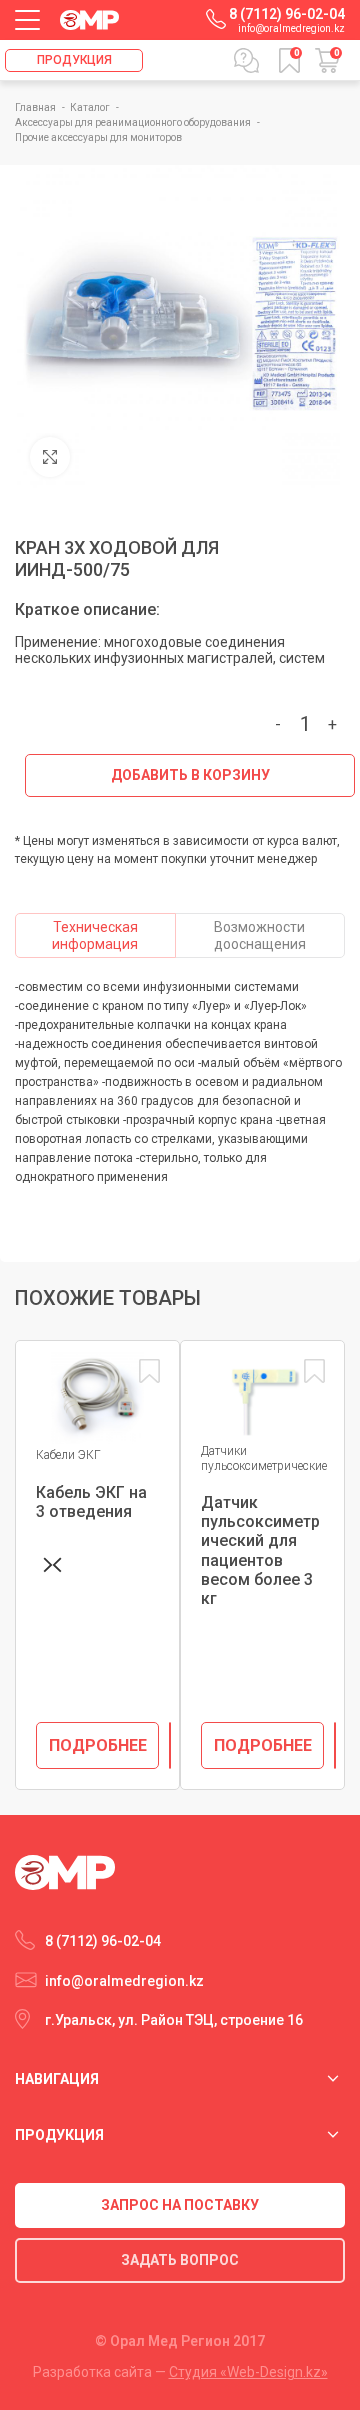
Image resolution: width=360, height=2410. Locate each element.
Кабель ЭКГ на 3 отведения (91, 1502)
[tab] (95, 935)
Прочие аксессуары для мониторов (98, 137)
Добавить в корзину (190, 775)
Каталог (91, 107)
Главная (36, 107)
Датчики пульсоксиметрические (264, 1458)
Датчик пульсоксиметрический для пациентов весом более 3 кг (260, 1550)
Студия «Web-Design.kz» (248, 2372)
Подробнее (98, 1745)
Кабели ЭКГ (68, 1455)
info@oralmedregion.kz (291, 28)
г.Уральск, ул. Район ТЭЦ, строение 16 (174, 2020)
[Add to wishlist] (149, 1371)
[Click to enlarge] (50, 457)
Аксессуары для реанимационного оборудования (134, 122)
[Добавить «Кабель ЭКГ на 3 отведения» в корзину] (170, 1745)
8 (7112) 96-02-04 (287, 14)
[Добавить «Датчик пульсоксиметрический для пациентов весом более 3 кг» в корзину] (335, 1745)
